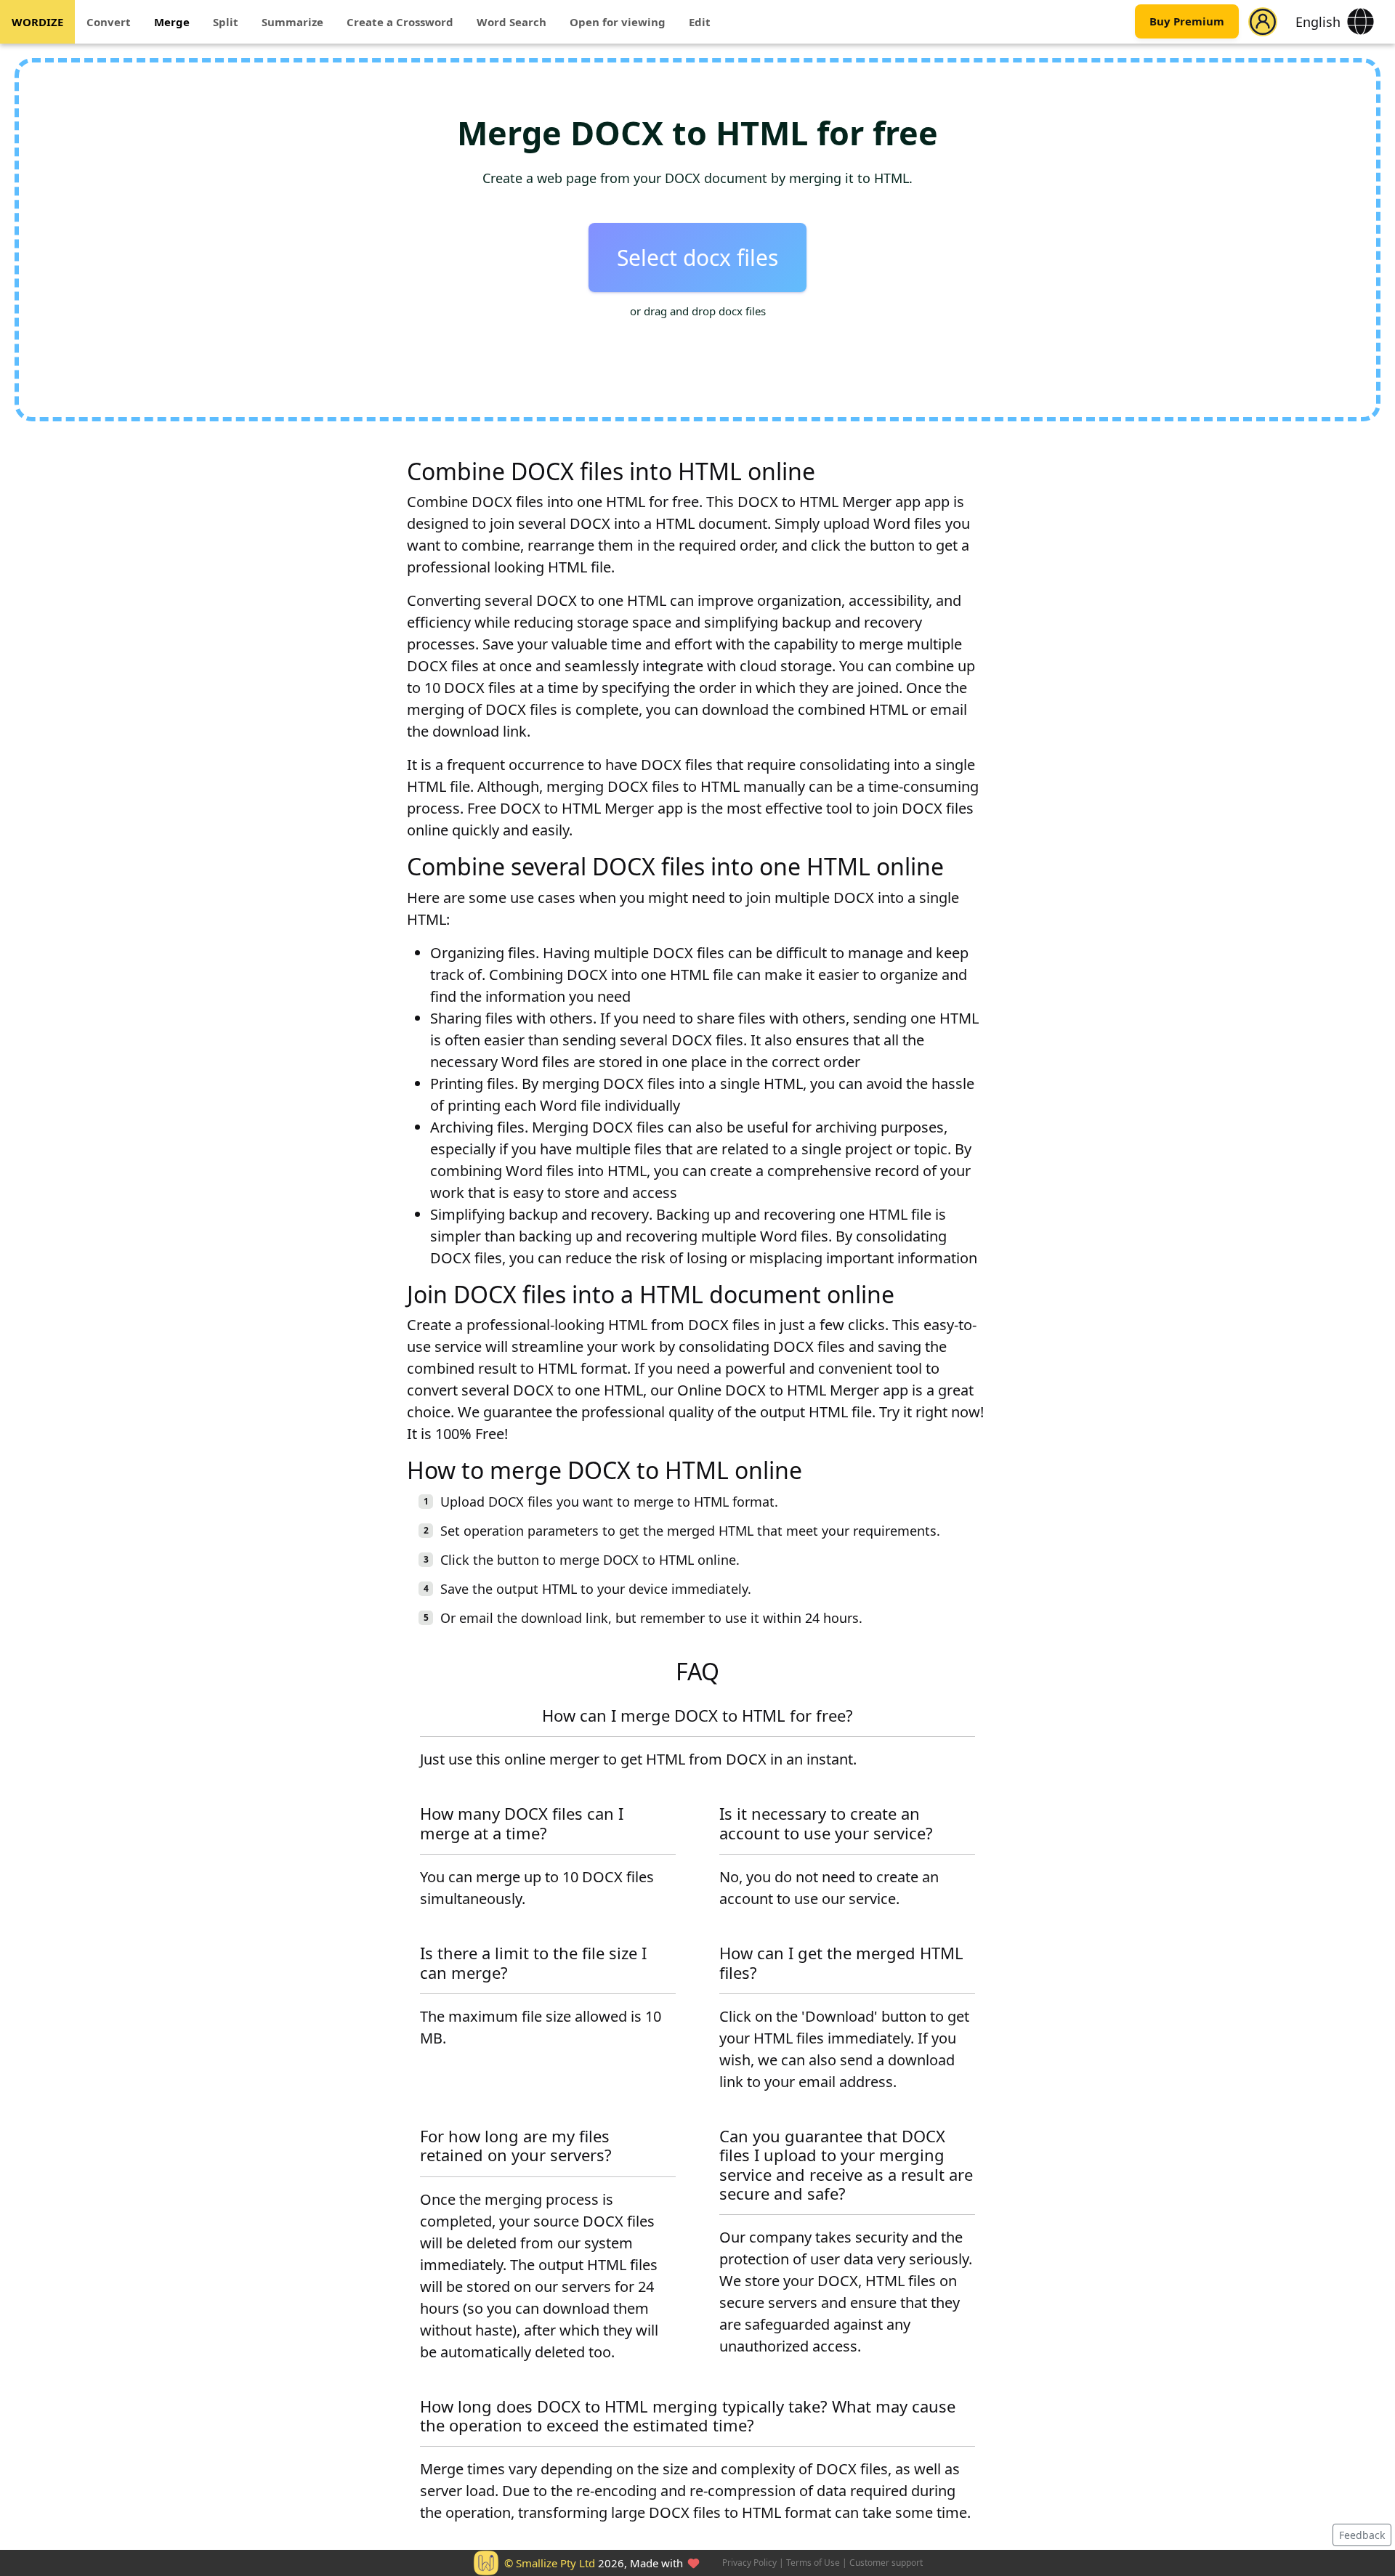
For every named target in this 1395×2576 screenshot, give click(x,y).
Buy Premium (1187, 22)
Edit (700, 22)
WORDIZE (37, 22)
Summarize (292, 22)
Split (226, 22)
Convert (109, 22)
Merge (172, 22)
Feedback (1362, 2535)
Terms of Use (813, 2563)
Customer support (886, 2563)
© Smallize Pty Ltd (550, 2563)
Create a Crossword (400, 22)
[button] (1263, 22)
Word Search (511, 22)
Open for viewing (618, 22)
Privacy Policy (749, 2563)
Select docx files (697, 258)
